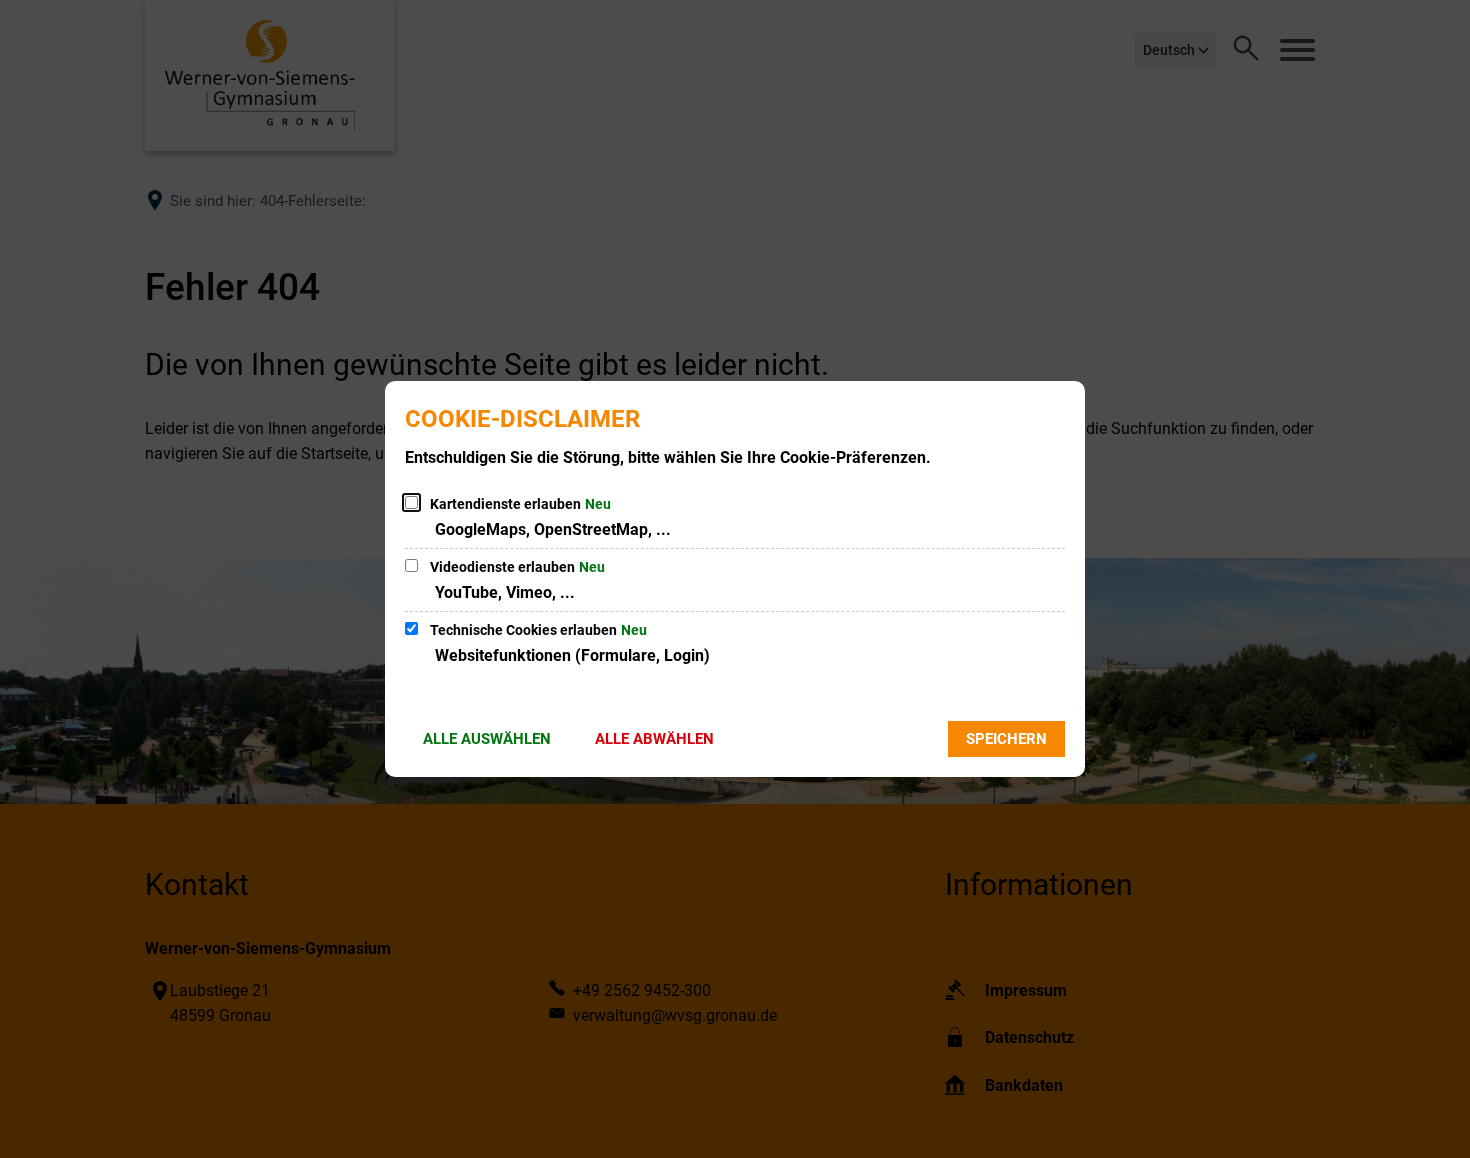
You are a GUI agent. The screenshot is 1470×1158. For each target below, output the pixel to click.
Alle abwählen (654, 739)
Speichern (1006, 739)
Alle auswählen (487, 739)
